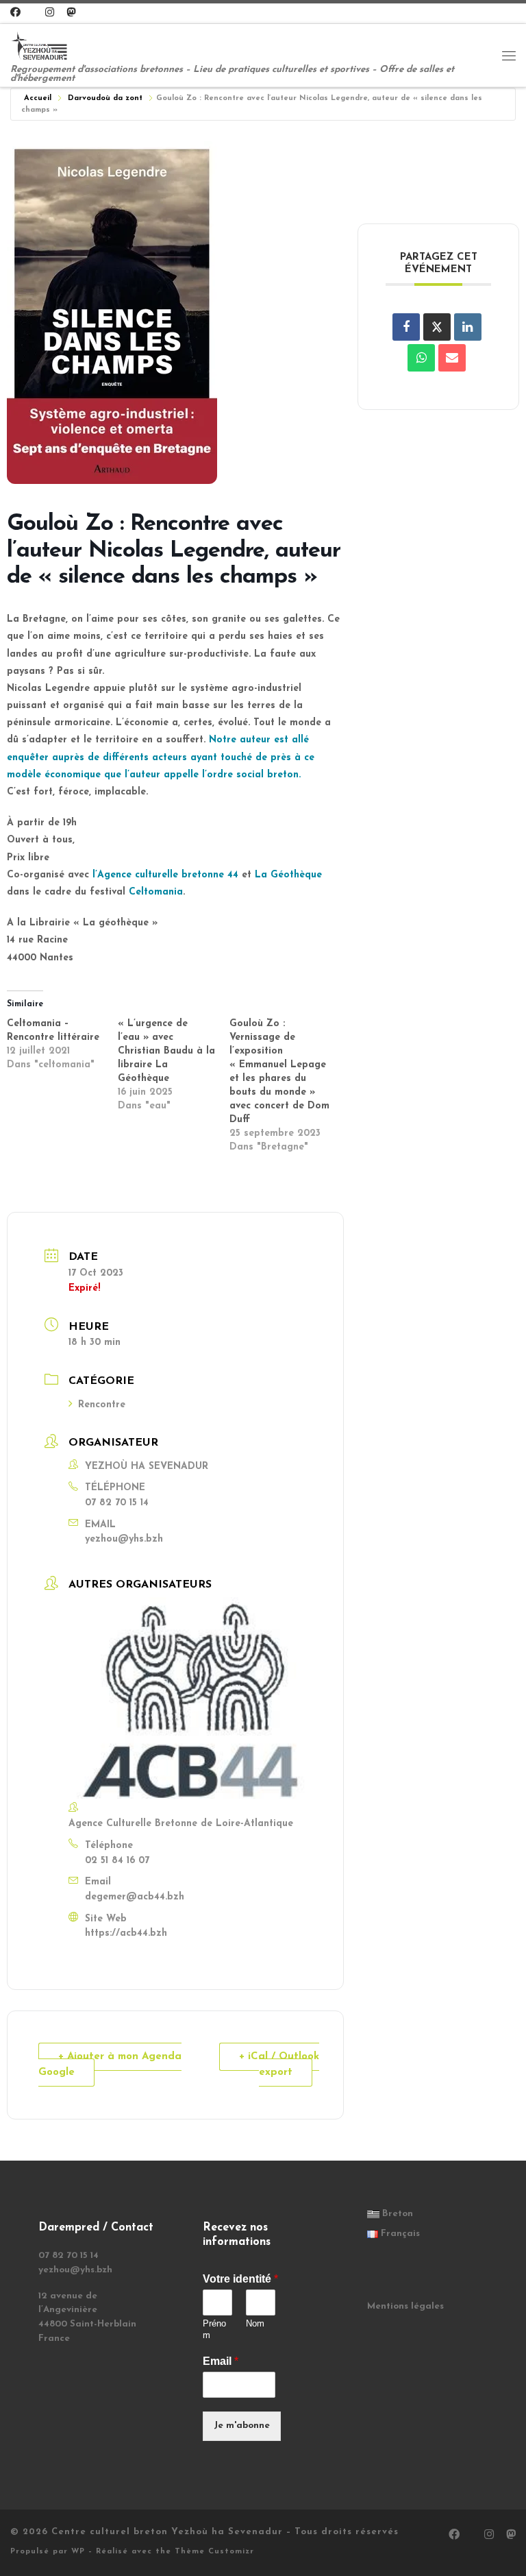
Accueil (38, 98)
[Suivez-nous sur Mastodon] (71, 13)
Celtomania (156, 892)
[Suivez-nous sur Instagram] (50, 13)
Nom (255, 2323)
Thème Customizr (214, 2552)
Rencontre (102, 1405)
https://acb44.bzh (126, 1933)
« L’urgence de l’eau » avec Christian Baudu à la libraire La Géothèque (166, 1051)
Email (221, 2361)
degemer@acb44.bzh (135, 1897)
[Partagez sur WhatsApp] (421, 358)
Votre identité (240, 2279)
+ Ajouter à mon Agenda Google (110, 2065)
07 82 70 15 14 (117, 1503)
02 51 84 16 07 (117, 1861)
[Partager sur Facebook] (406, 327)
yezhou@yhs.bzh (124, 1539)
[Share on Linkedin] (468, 327)
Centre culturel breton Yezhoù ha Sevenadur (167, 2532)
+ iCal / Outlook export (279, 2065)
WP (78, 2552)
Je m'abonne (242, 2426)
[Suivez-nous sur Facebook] (15, 13)
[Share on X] (437, 327)
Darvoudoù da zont (105, 98)
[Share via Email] (452, 358)
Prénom (214, 2329)
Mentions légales (405, 2306)
